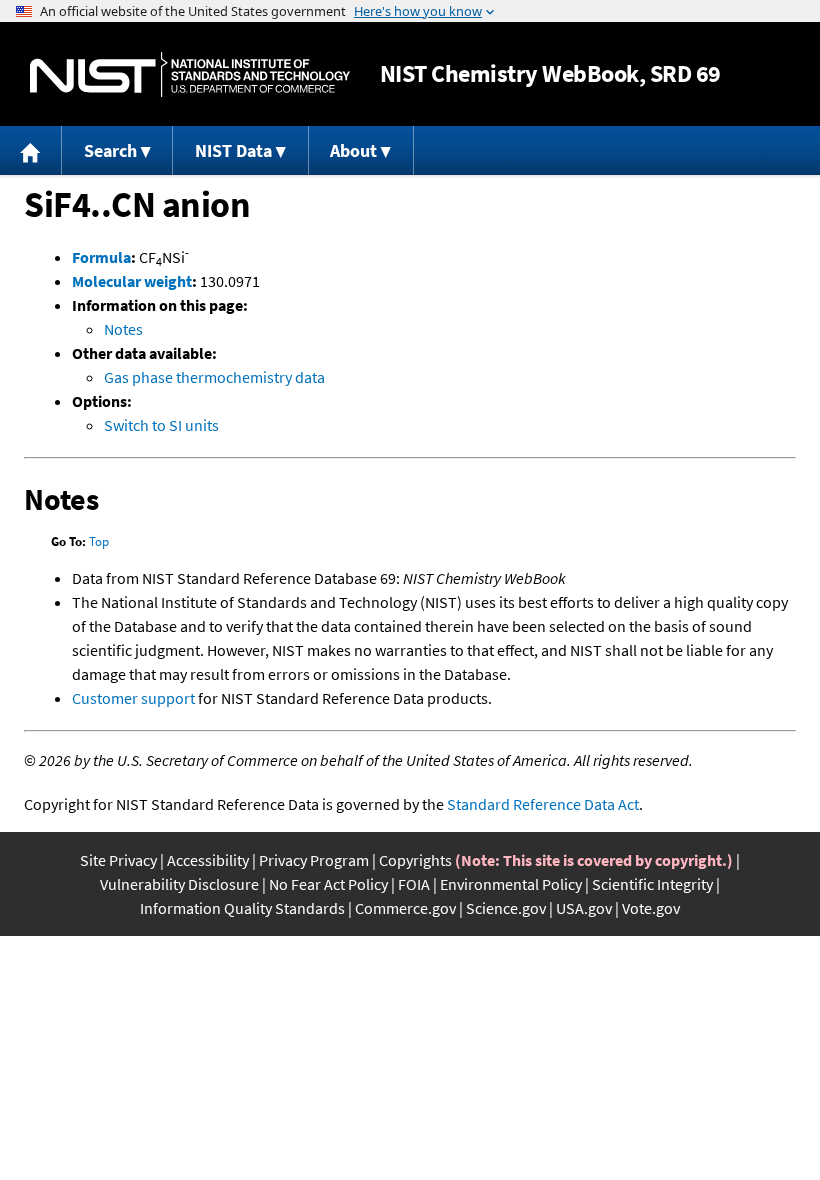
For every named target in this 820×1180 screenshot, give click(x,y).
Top (99, 541)
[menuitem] (31, 150)
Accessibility (208, 860)
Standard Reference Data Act (543, 804)
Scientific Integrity (652, 884)
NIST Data (233, 150)
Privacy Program (314, 860)
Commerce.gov (405, 908)
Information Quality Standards (242, 908)
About (353, 150)
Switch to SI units (161, 425)
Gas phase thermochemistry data (214, 377)
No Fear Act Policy (328, 884)
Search (110, 150)
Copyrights (415, 860)
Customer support (133, 698)
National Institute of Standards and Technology (190, 74)
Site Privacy (118, 860)
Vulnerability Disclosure (179, 884)
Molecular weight (132, 281)
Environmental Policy (511, 884)
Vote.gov (651, 908)
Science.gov (506, 908)
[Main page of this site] (31, 150)
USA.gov (584, 908)
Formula (101, 257)
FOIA (414, 884)
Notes (123, 329)
